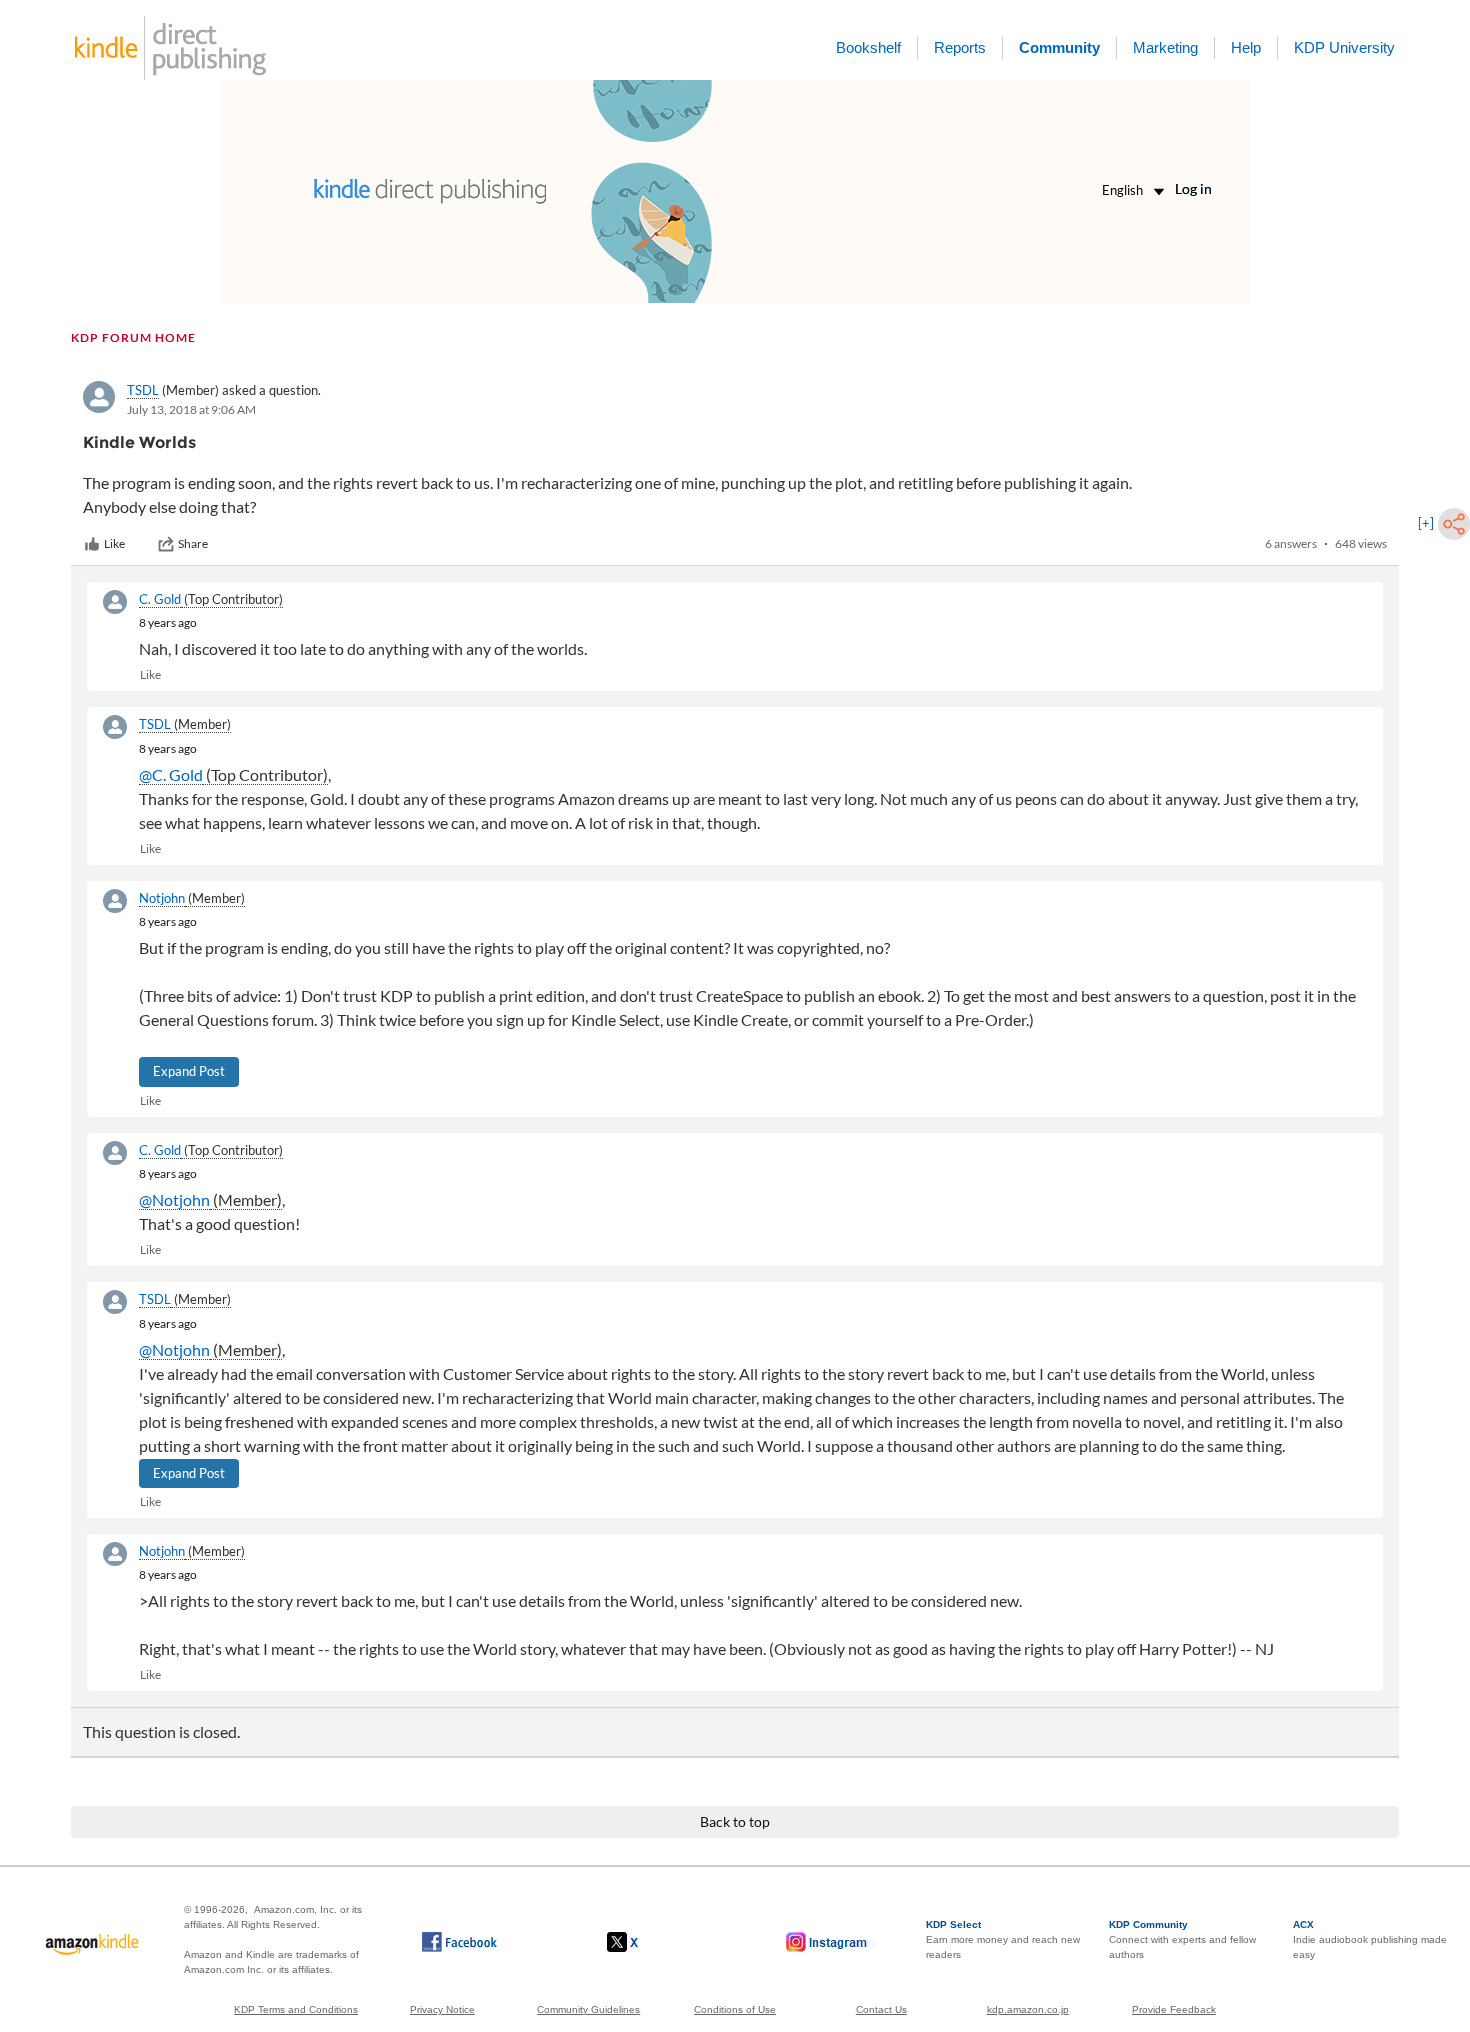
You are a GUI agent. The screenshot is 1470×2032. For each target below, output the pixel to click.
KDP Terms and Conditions (296, 2009)
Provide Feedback (1174, 2009)
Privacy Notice (442, 2009)
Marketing (1165, 47)
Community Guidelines (588, 2009)
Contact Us (881, 2009)
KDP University (1344, 47)
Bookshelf (868, 47)
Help (1246, 47)
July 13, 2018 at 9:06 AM (191, 409)
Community (1059, 47)
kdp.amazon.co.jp (1028, 2009)
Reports (960, 47)
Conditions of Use (735, 2009)
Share (193, 543)
